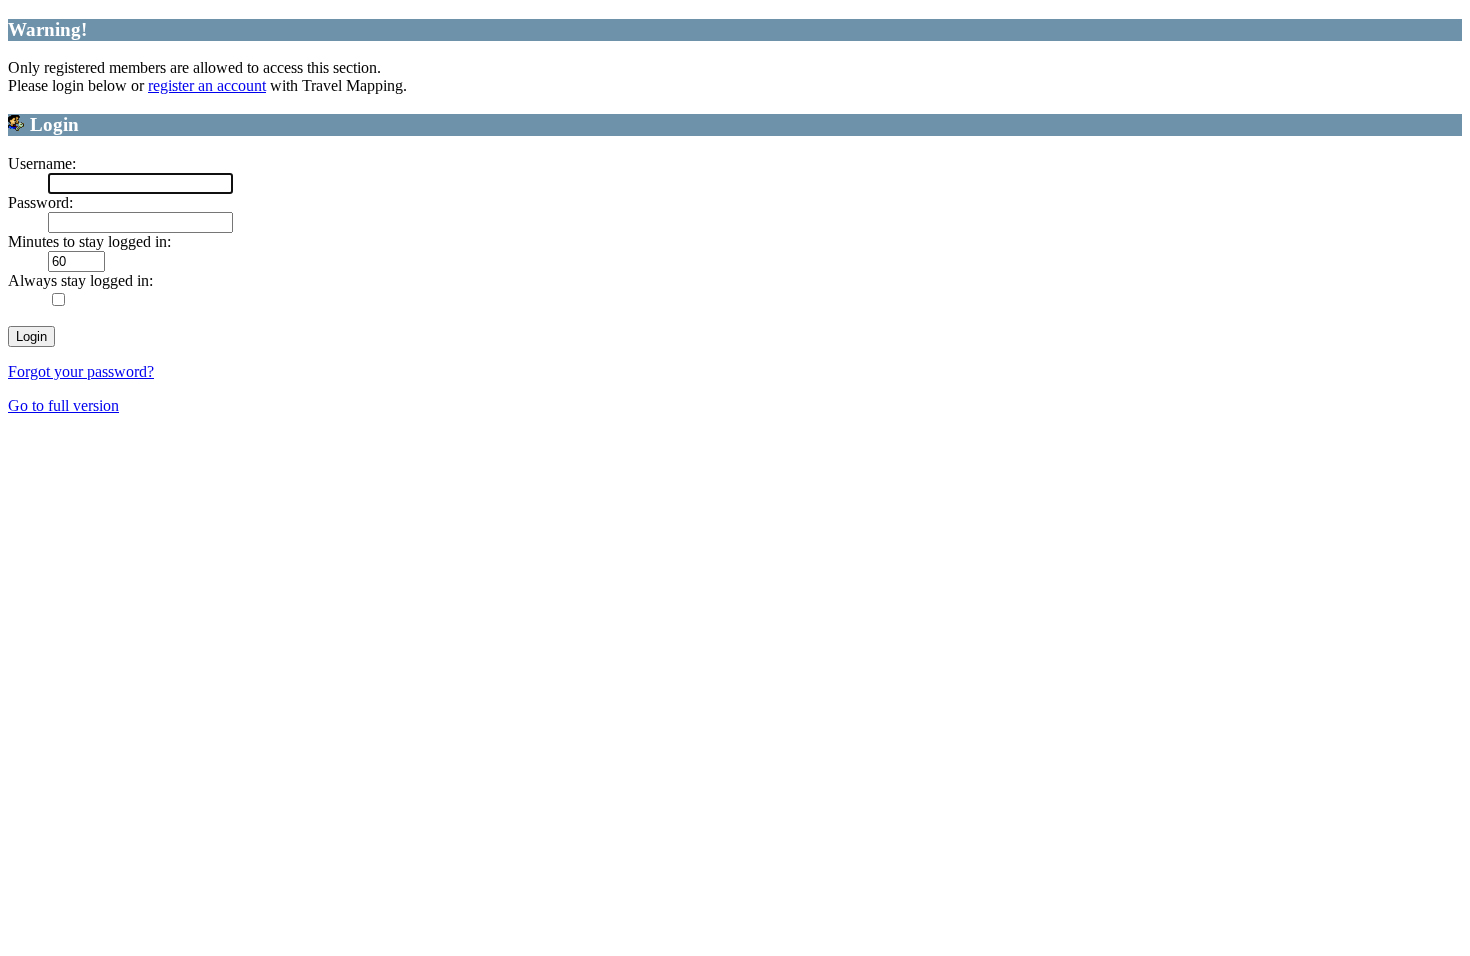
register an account (207, 85)
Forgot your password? (81, 371)
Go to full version (63, 405)
